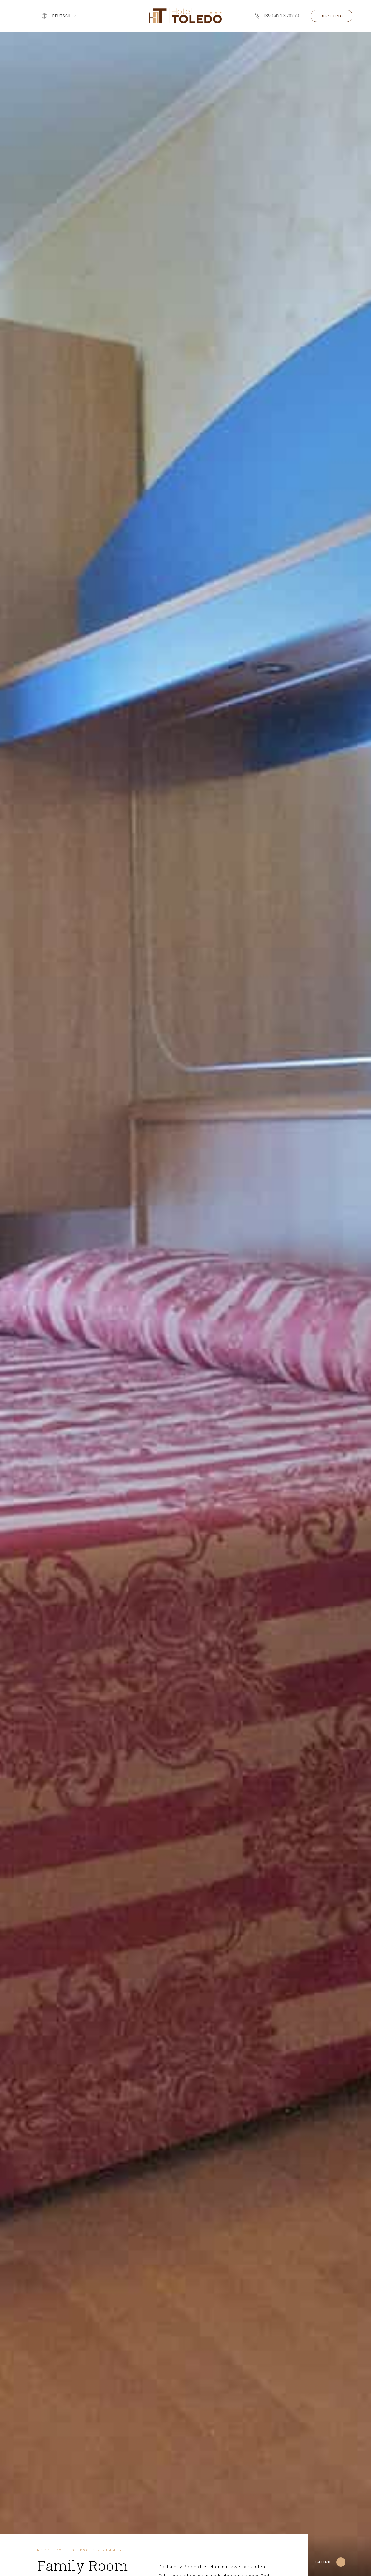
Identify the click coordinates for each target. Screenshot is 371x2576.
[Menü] (23, 16)
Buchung (332, 16)
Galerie (323, 2562)
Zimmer (113, 2550)
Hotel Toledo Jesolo (67, 2550)
